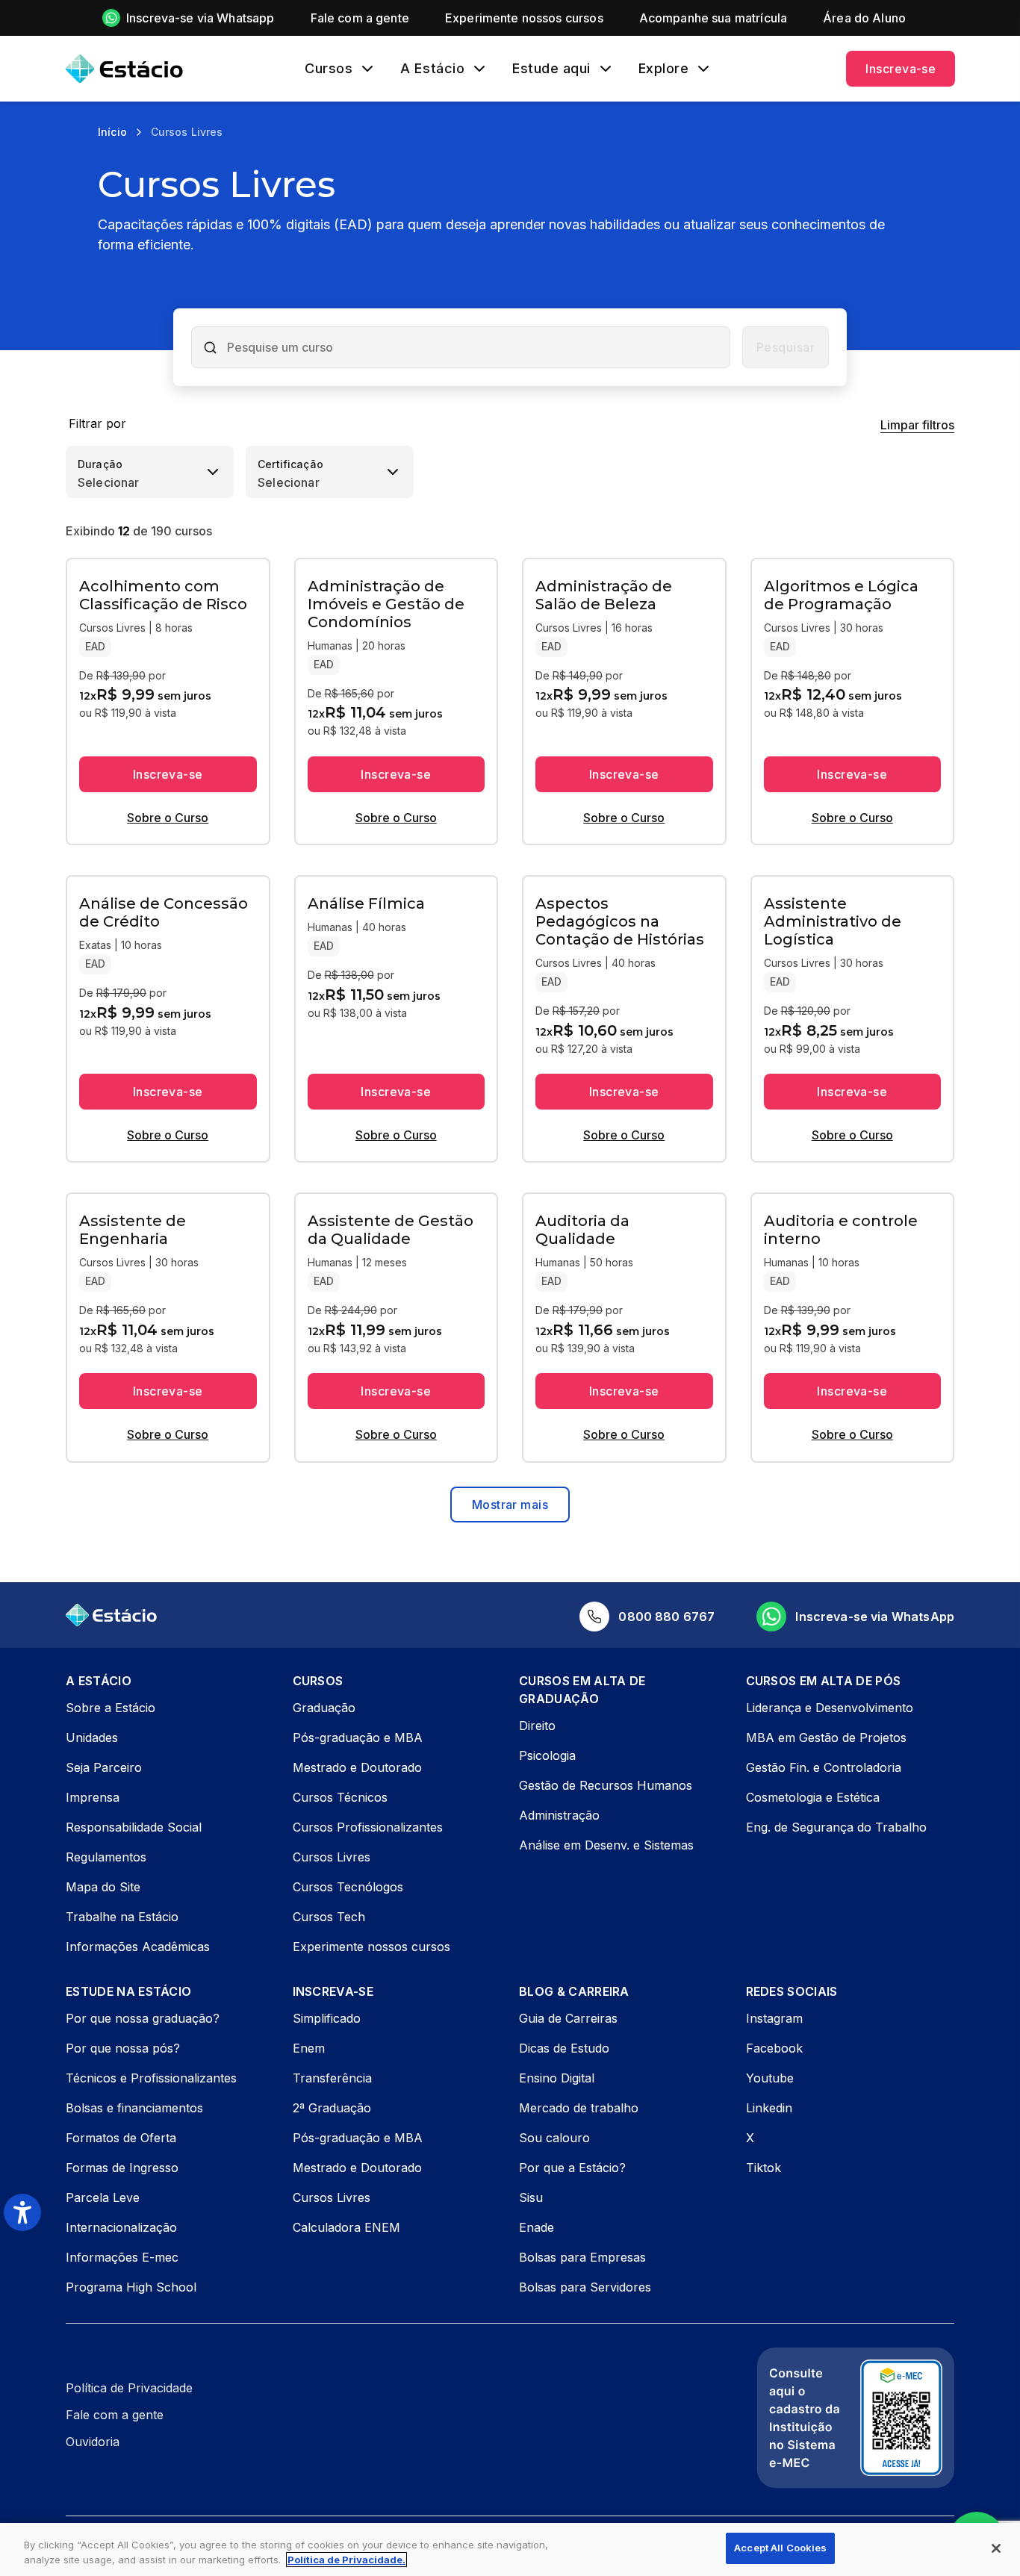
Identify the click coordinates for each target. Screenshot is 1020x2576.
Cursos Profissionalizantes (368, 1827)
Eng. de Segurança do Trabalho (836, 1827)
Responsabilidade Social (134, 1827)
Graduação (324, 1708)
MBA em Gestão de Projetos (826, 1737)
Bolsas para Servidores (585, 2287)
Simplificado (327, 2018)
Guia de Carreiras (568, 2018)
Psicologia (547, 1755)
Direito (537, 1726)
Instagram (774, 2018)
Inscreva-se (901, 69)
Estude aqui (551, 69)
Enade (537, 2227)
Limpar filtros (917, 425)
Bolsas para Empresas (582, 2257)
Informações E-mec (122, 2257)
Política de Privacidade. (346, 2560)
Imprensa (93, 1797)
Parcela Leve (103, 2197)
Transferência (332, 2078)
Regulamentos (106, 1857)
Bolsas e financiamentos (134, 2108)
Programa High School (131, 2287)
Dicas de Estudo (564, 2048)
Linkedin (769, 2108)
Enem (309, 2048)
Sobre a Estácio (111, 1708)
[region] (510, 2549)
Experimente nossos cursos (371, 1947)
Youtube (770, 2078)
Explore (664, 69)
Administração (559, 1815)
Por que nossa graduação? (143, 2018)
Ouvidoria (93, 2442)
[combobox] (473, 347)
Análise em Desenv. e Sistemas (606, 1845)
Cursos (329, 69)
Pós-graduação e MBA (358, 1737)
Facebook (774, 2048)
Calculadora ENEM (346, 2227)
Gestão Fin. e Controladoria (824, 1767)
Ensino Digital (557, 2078)
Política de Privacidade (129, 2388)
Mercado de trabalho (579, 2108)
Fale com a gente (115, 2415)
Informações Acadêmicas (138, 1947)
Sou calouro (554, 2138)
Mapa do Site (103, 1887)
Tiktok (764, 2168)
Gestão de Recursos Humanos (606, 1785)
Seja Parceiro (104, 1767)
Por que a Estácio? (572, 2168)
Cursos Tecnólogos (348, 1887)
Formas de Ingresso (122, 2168)
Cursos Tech (329, 1917)
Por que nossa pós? (123, 2048)
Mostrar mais (510, 1505)
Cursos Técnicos (340, 1797)
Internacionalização (121, 2227)
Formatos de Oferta (121, 2138)
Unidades (92, 1737)
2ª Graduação (332, 2108)
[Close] (996, 2548)
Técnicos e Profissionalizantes (151, 2078)
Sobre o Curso (168, 818)
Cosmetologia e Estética (813, 1797)
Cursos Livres (332, 1857)
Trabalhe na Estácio (122, 1917)
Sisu (531, 2197)
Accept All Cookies (780, 2548)
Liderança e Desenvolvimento (830, 1708)
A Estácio (432, 69)
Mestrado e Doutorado (357, 1767)
